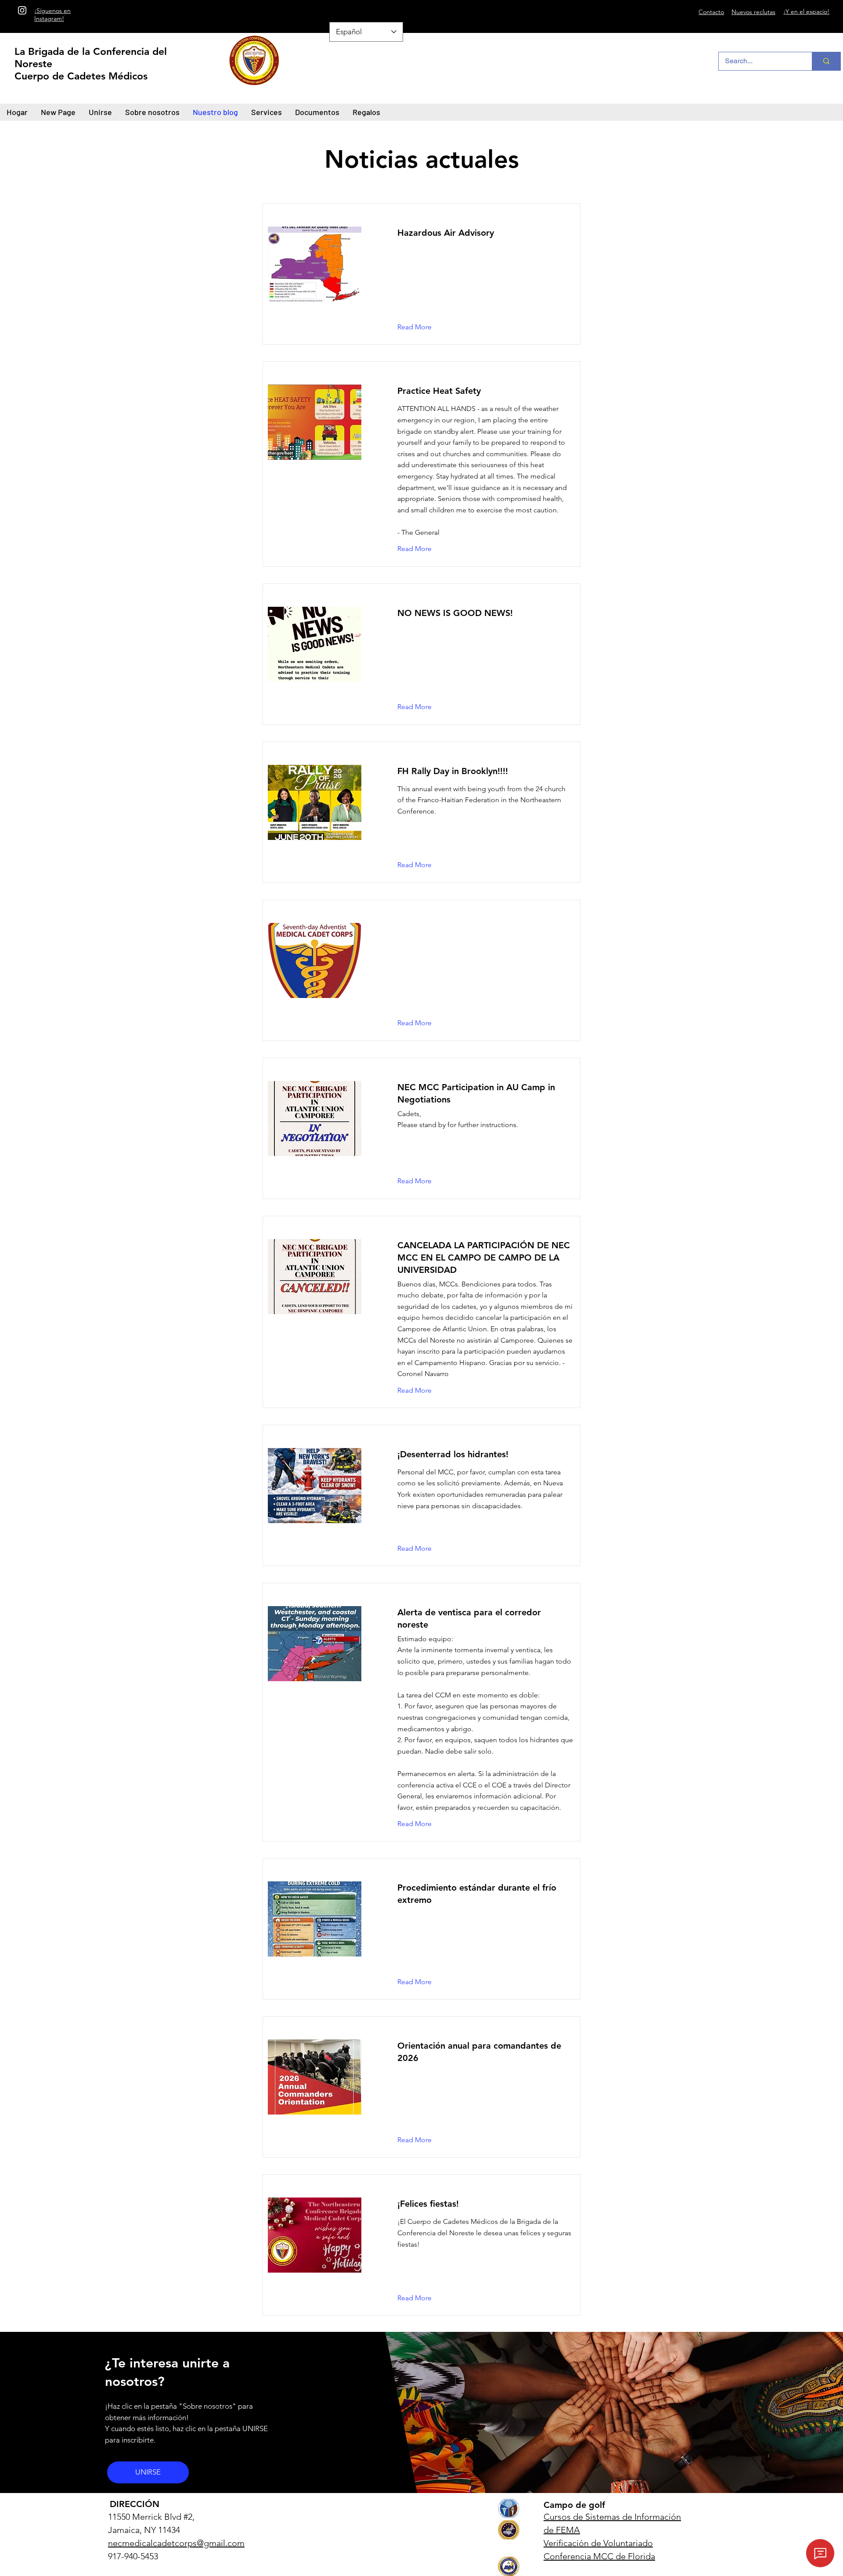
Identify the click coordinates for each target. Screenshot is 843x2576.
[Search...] (826, 61)
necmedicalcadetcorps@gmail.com (176, 2543)
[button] (421, 1023)
